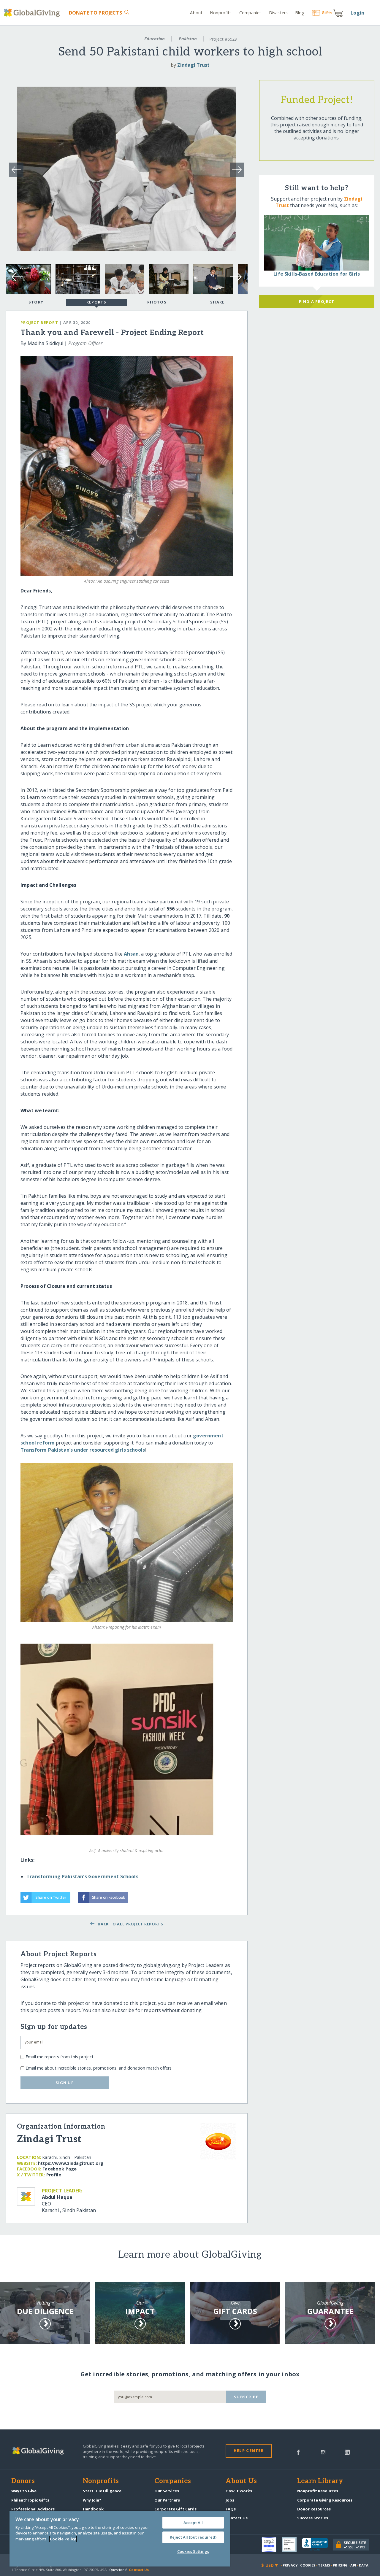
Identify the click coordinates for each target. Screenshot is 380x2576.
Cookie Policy (63, 2539)
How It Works (239, 2491)
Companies (250, 13)
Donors (23, 2481)
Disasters (278, 13)
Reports (96, 302)
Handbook (93, 2509)
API (353, 2565)
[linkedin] (347, 2452)
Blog (300, 13)
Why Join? (92, 2500)
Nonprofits (221, 13)
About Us (241, 2481)
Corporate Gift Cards (175, 2509)
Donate (95, 13)
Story (36, 302)
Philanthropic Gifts (30, 2500)
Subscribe (246, 2397)
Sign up (65, 2083)
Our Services (167, 2491)
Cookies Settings (193, 2551)
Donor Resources (314, 2509)
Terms (324, 2565)
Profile (54, 2175)
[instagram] (323, 2452)
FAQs (231, 2509)
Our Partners (167, 2500)
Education (155, 39)
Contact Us (237, 2518)
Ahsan (131, 954)
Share (217, 302)
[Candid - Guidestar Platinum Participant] (292, 2545)
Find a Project (317, 301)
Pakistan (188, 39)
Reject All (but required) (193, 2537)
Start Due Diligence (102, 2491)
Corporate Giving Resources (325, 2500)
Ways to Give (24, 2491)
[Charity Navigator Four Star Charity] (272, 2545)
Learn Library (320, 2481)
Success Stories (313, 2518)
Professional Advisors (33, 2509)
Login (357, 13)
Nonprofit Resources (318, 2491)
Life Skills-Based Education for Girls (317, 274)
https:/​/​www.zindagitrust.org (71, 2163)
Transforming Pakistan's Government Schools (82, 1876)
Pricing (340, 2565)
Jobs (230, 2500)
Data (364, 2565)
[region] (120, 2539)
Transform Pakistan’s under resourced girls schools (83, 1450)
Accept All (193, 2523)
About (196, 13)
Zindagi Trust (193, 65)
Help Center (249, 2451)
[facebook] (298, 2452)
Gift (327, 13)
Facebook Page (60, 2169)
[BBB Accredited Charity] (318, 2545)
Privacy (290, 2565)
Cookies (308, 2565)
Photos (157, 302)
